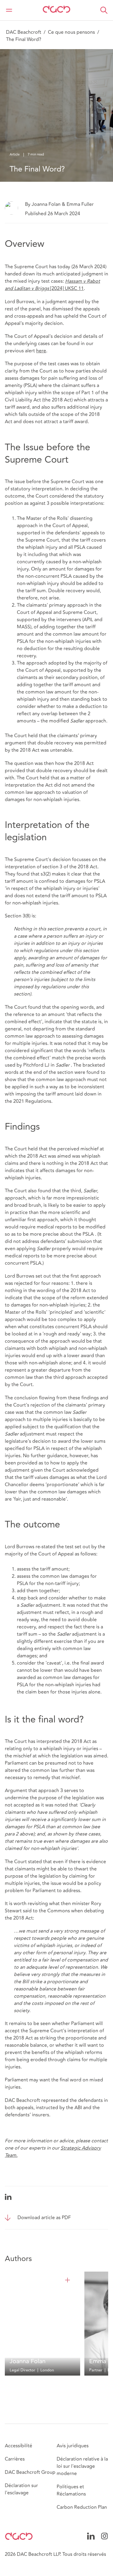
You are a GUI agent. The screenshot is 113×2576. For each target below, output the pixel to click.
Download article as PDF (44, 2218)
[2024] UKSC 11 (52, 285)
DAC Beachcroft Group (30, 2472)
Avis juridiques (73, 2446)
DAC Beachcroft (24, 32)
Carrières (15, 2459)
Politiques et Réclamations (71, 2490)
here (41, 351)
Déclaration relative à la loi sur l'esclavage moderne (82, 2466)
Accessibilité (19, 2446)
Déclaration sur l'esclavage (21, 2489)
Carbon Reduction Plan (82, 2507)
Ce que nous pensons (71, 32)
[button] (104, 10)
